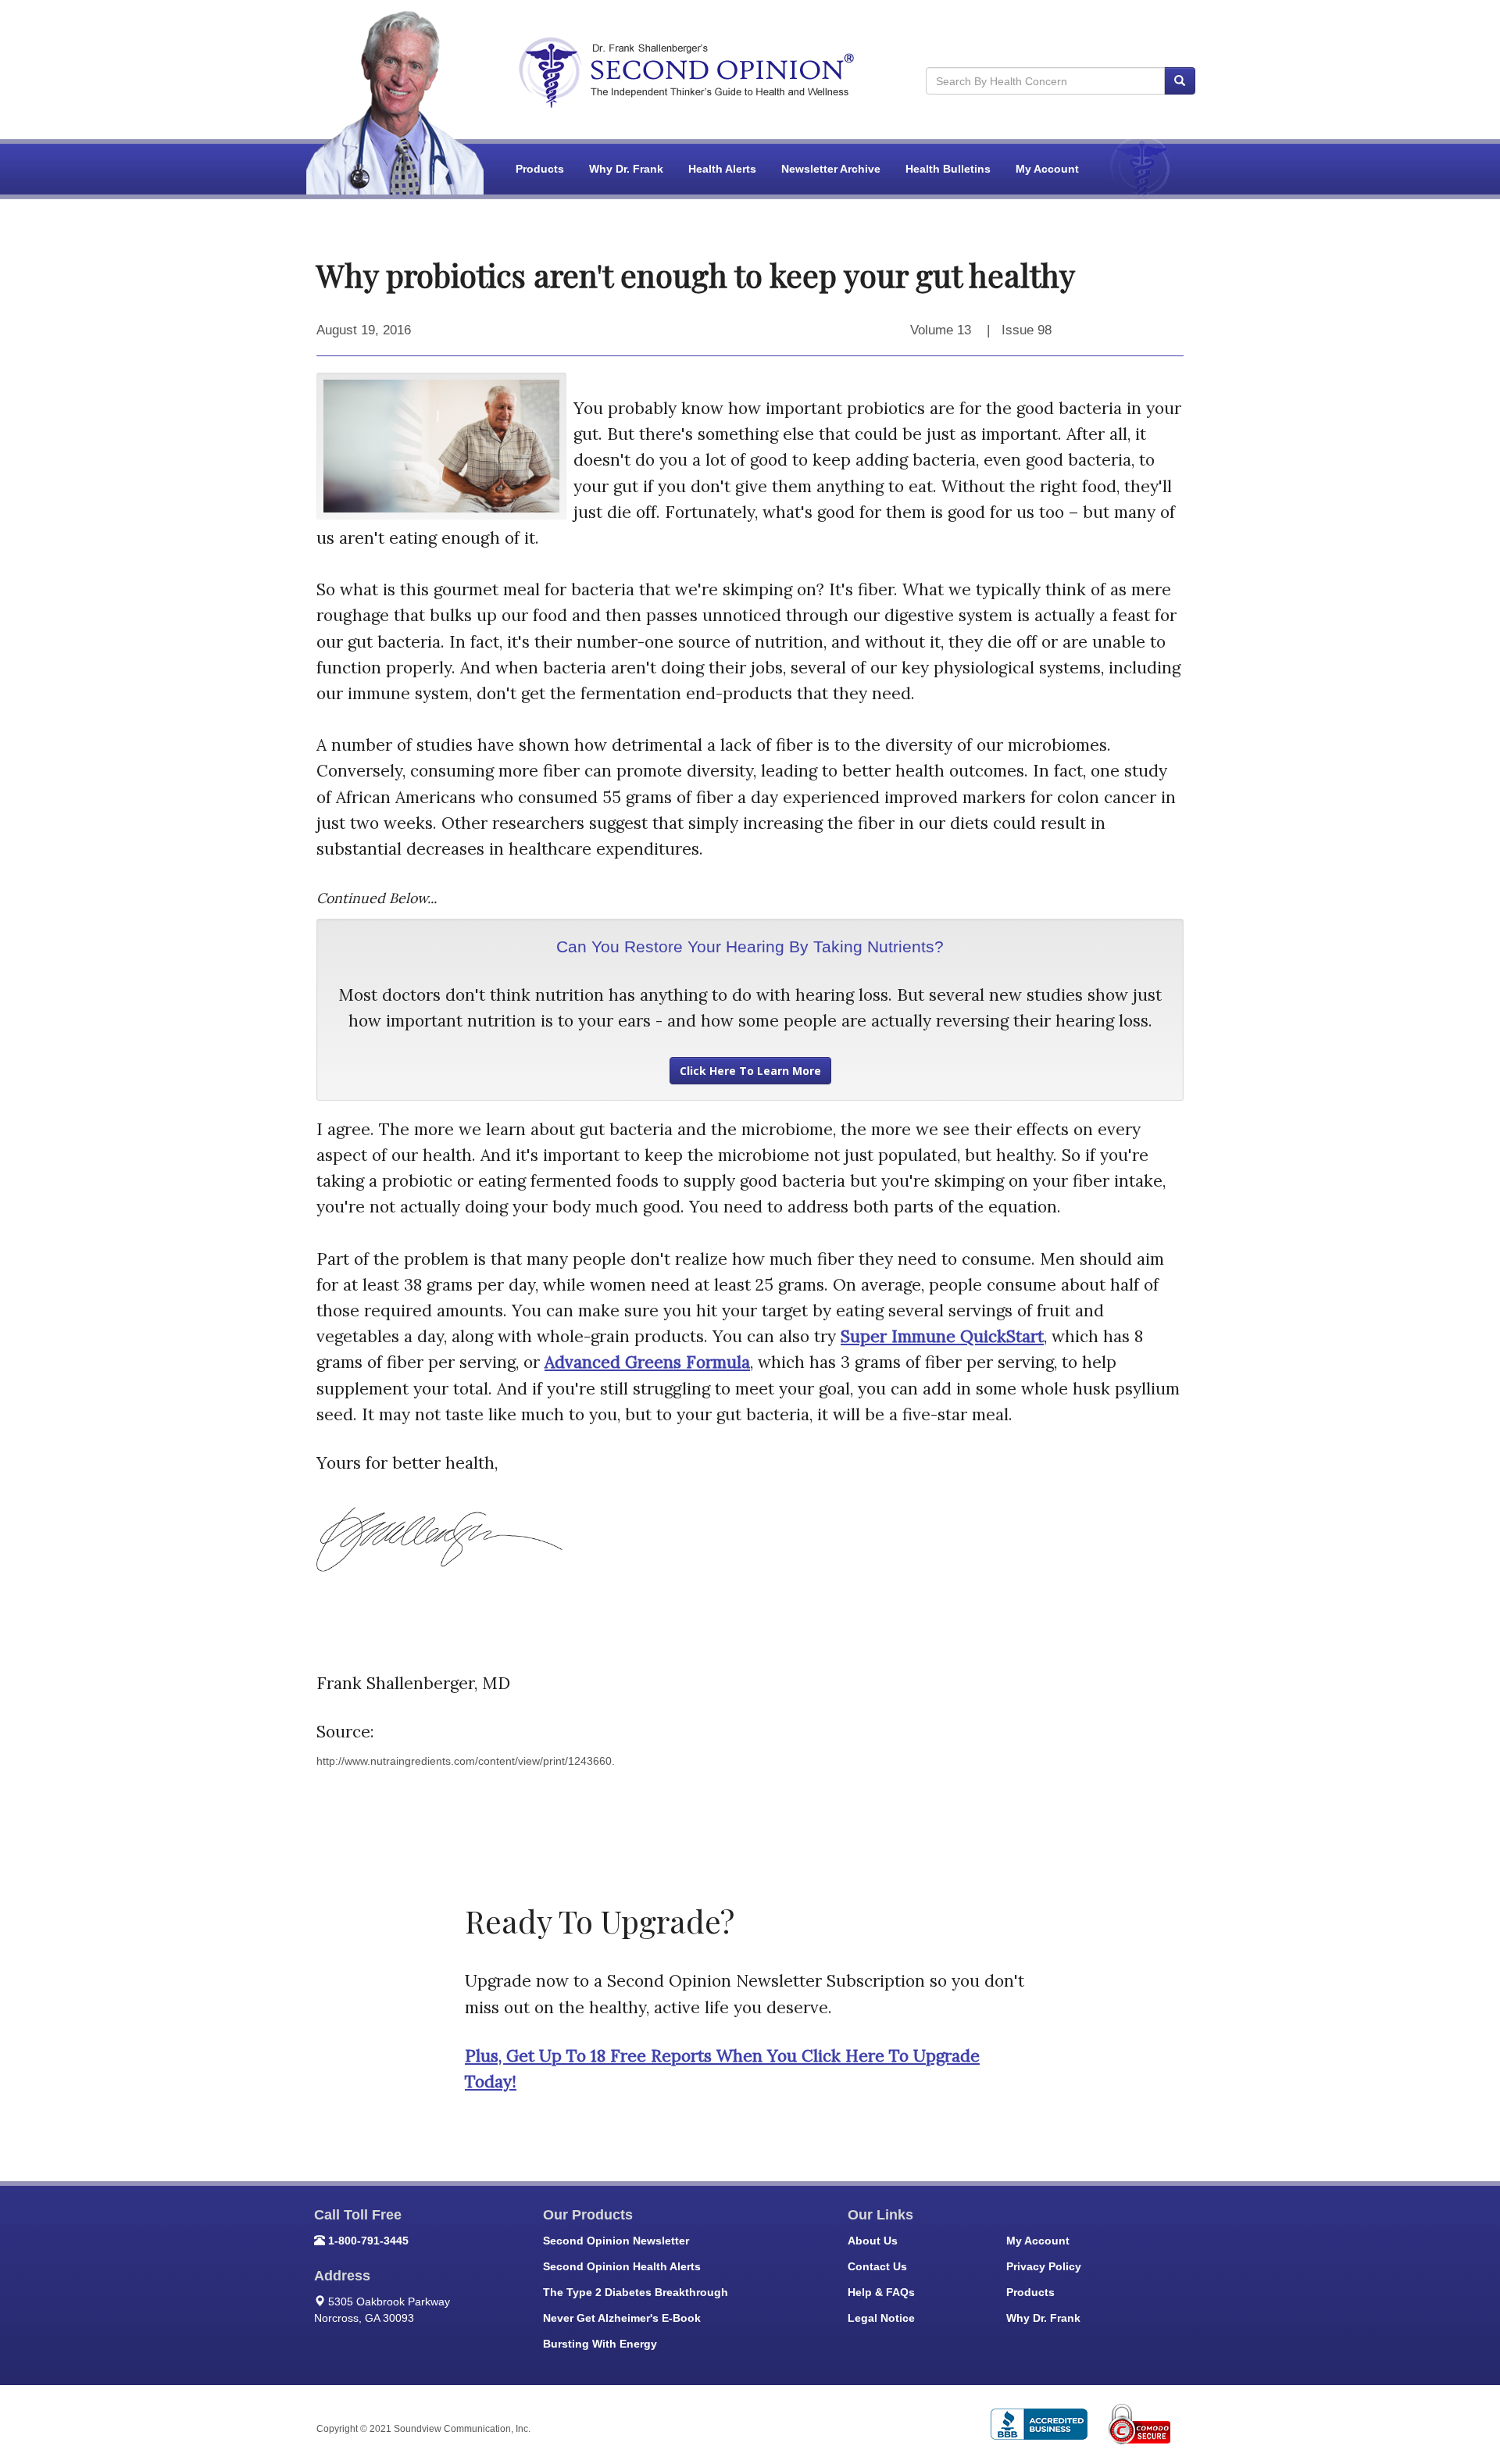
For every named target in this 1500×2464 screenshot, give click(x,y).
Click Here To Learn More (750, 1071)
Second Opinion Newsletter (616, 2241)
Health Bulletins (948, 169)
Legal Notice (881, 2318)
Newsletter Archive (831, 169)
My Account (1047, 169)
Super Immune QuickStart (942, 1336)
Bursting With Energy (600, 2344)
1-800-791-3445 (368, 2241)
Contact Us (877, 2266)
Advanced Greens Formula (647, 1362)
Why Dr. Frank (626, 169)
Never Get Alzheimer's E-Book (622, 2318)
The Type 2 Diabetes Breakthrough (636, 2292)
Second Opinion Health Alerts (622, 2266)
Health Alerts (722, 169)
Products (540, 169)
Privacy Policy (1044, 2266)
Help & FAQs (881, 2292)
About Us (873, 2241)
